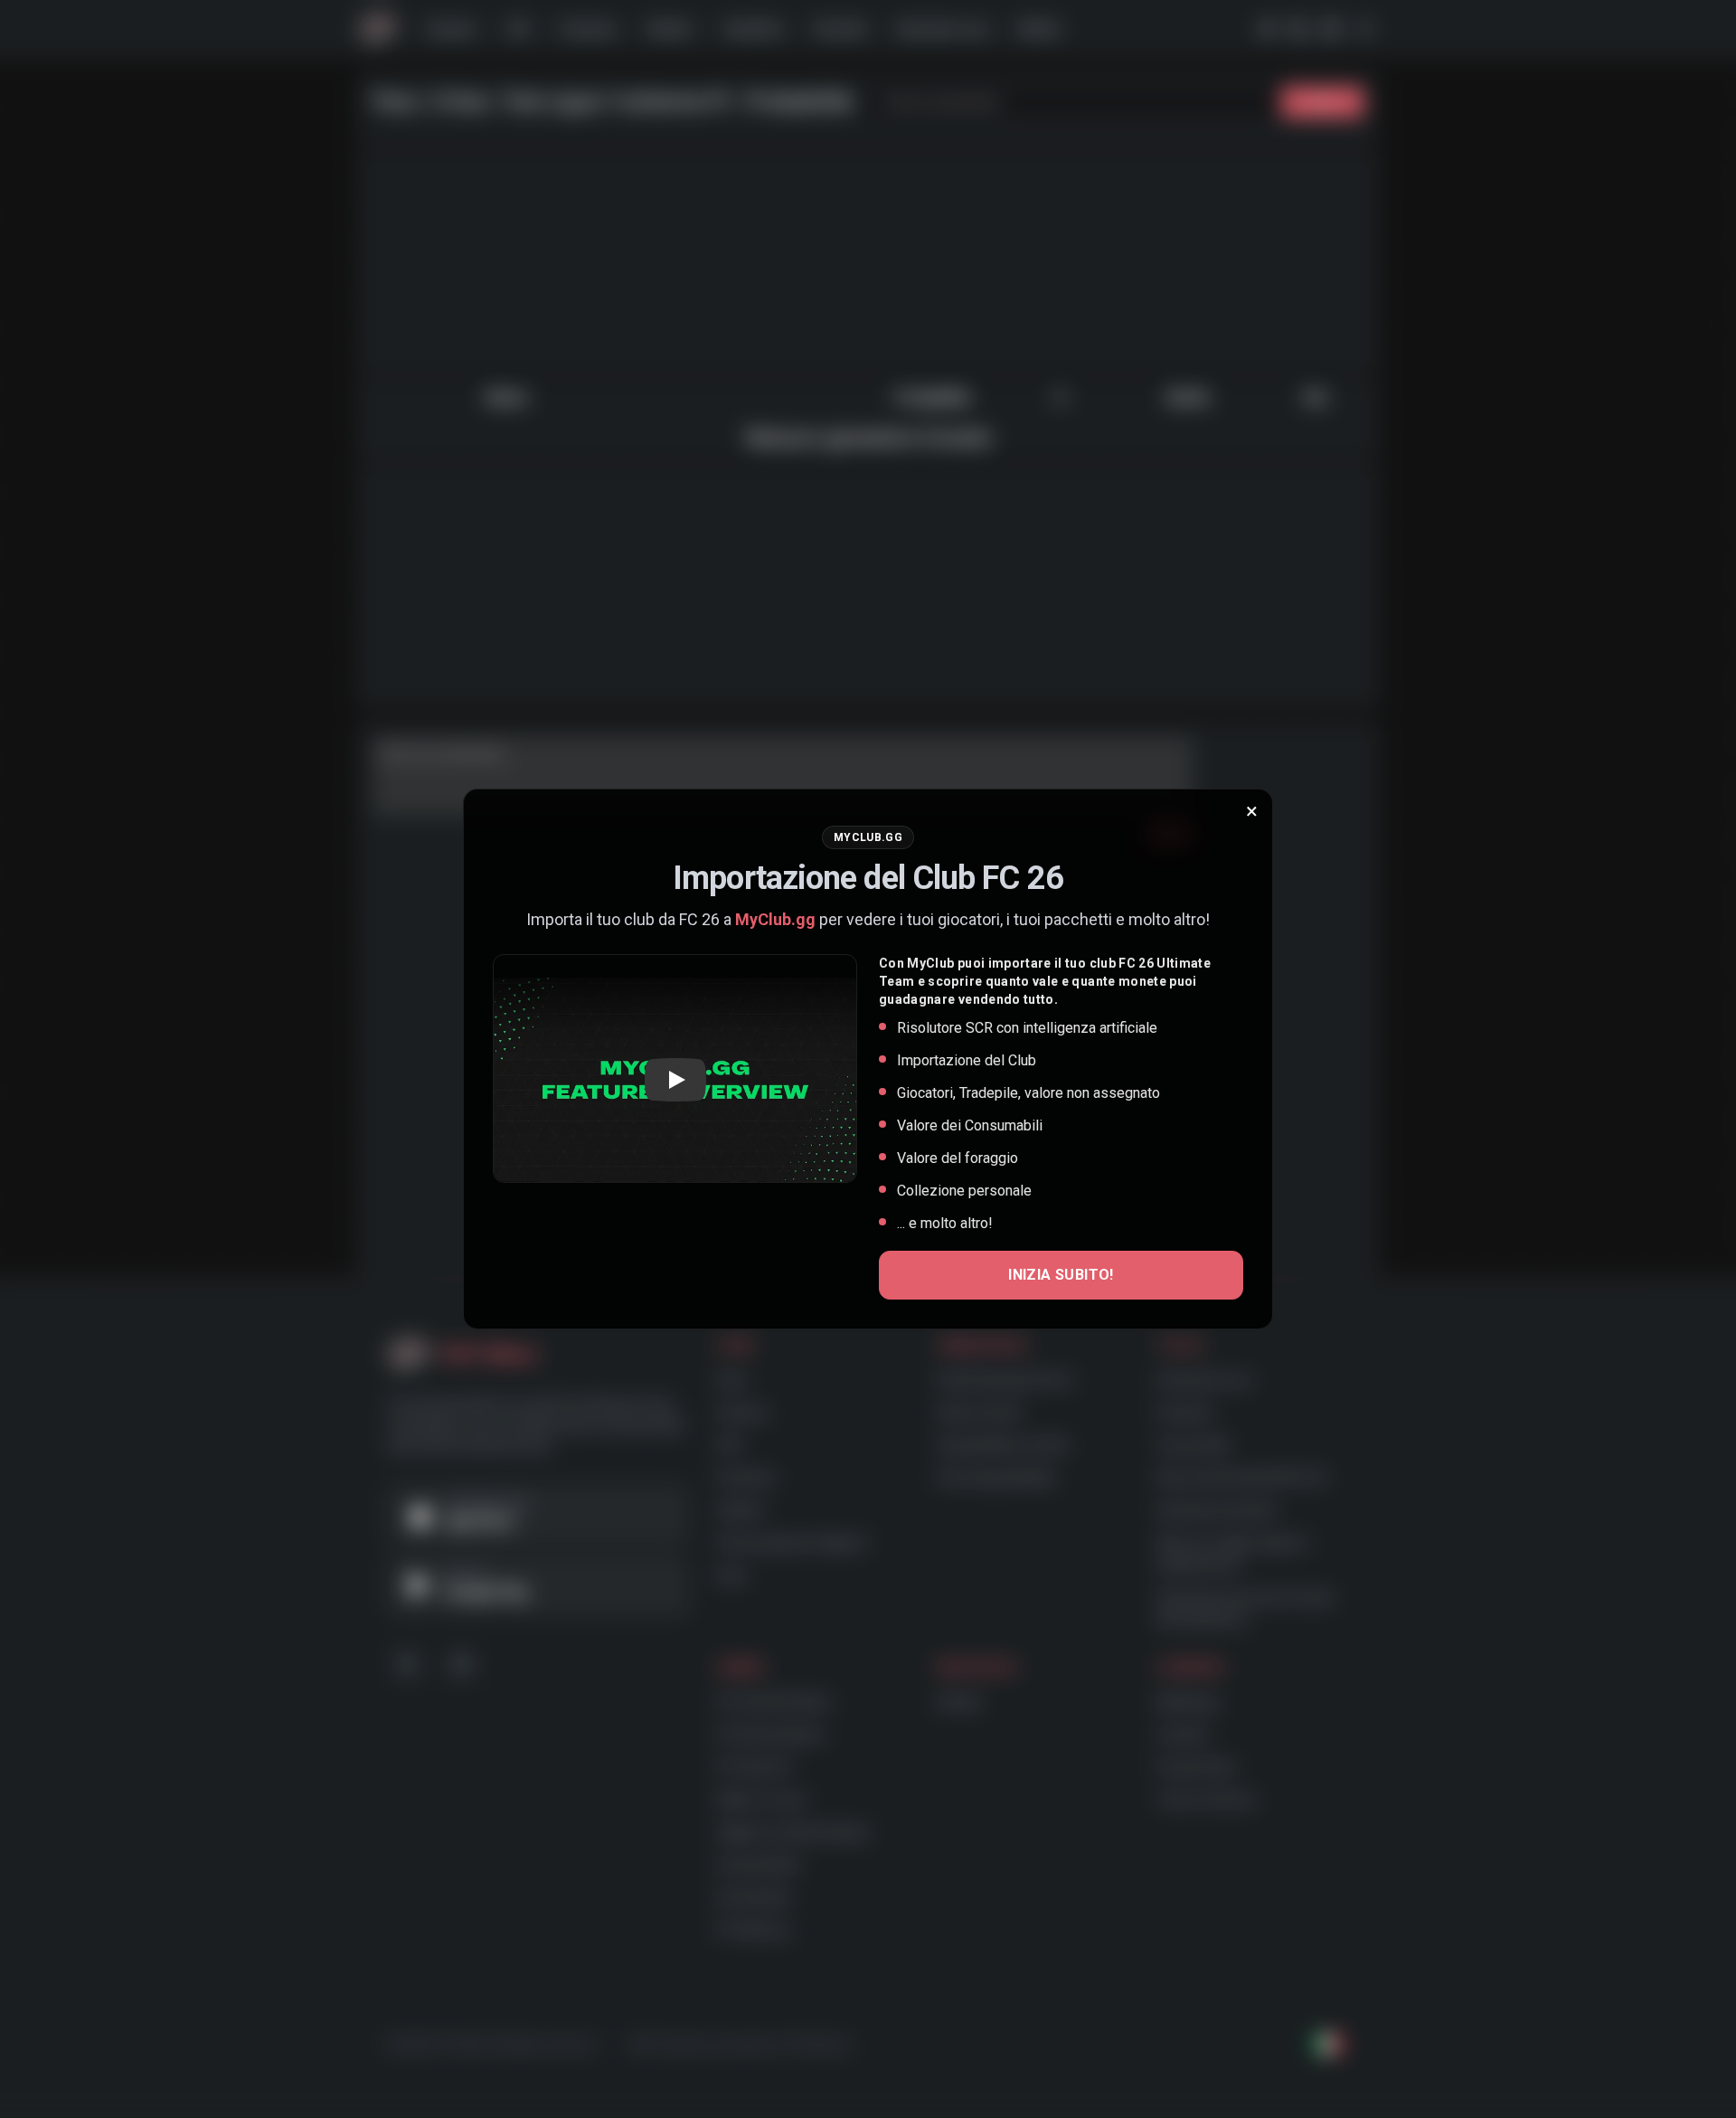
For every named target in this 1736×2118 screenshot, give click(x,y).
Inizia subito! (1061, 1275)
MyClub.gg (775, 919)
